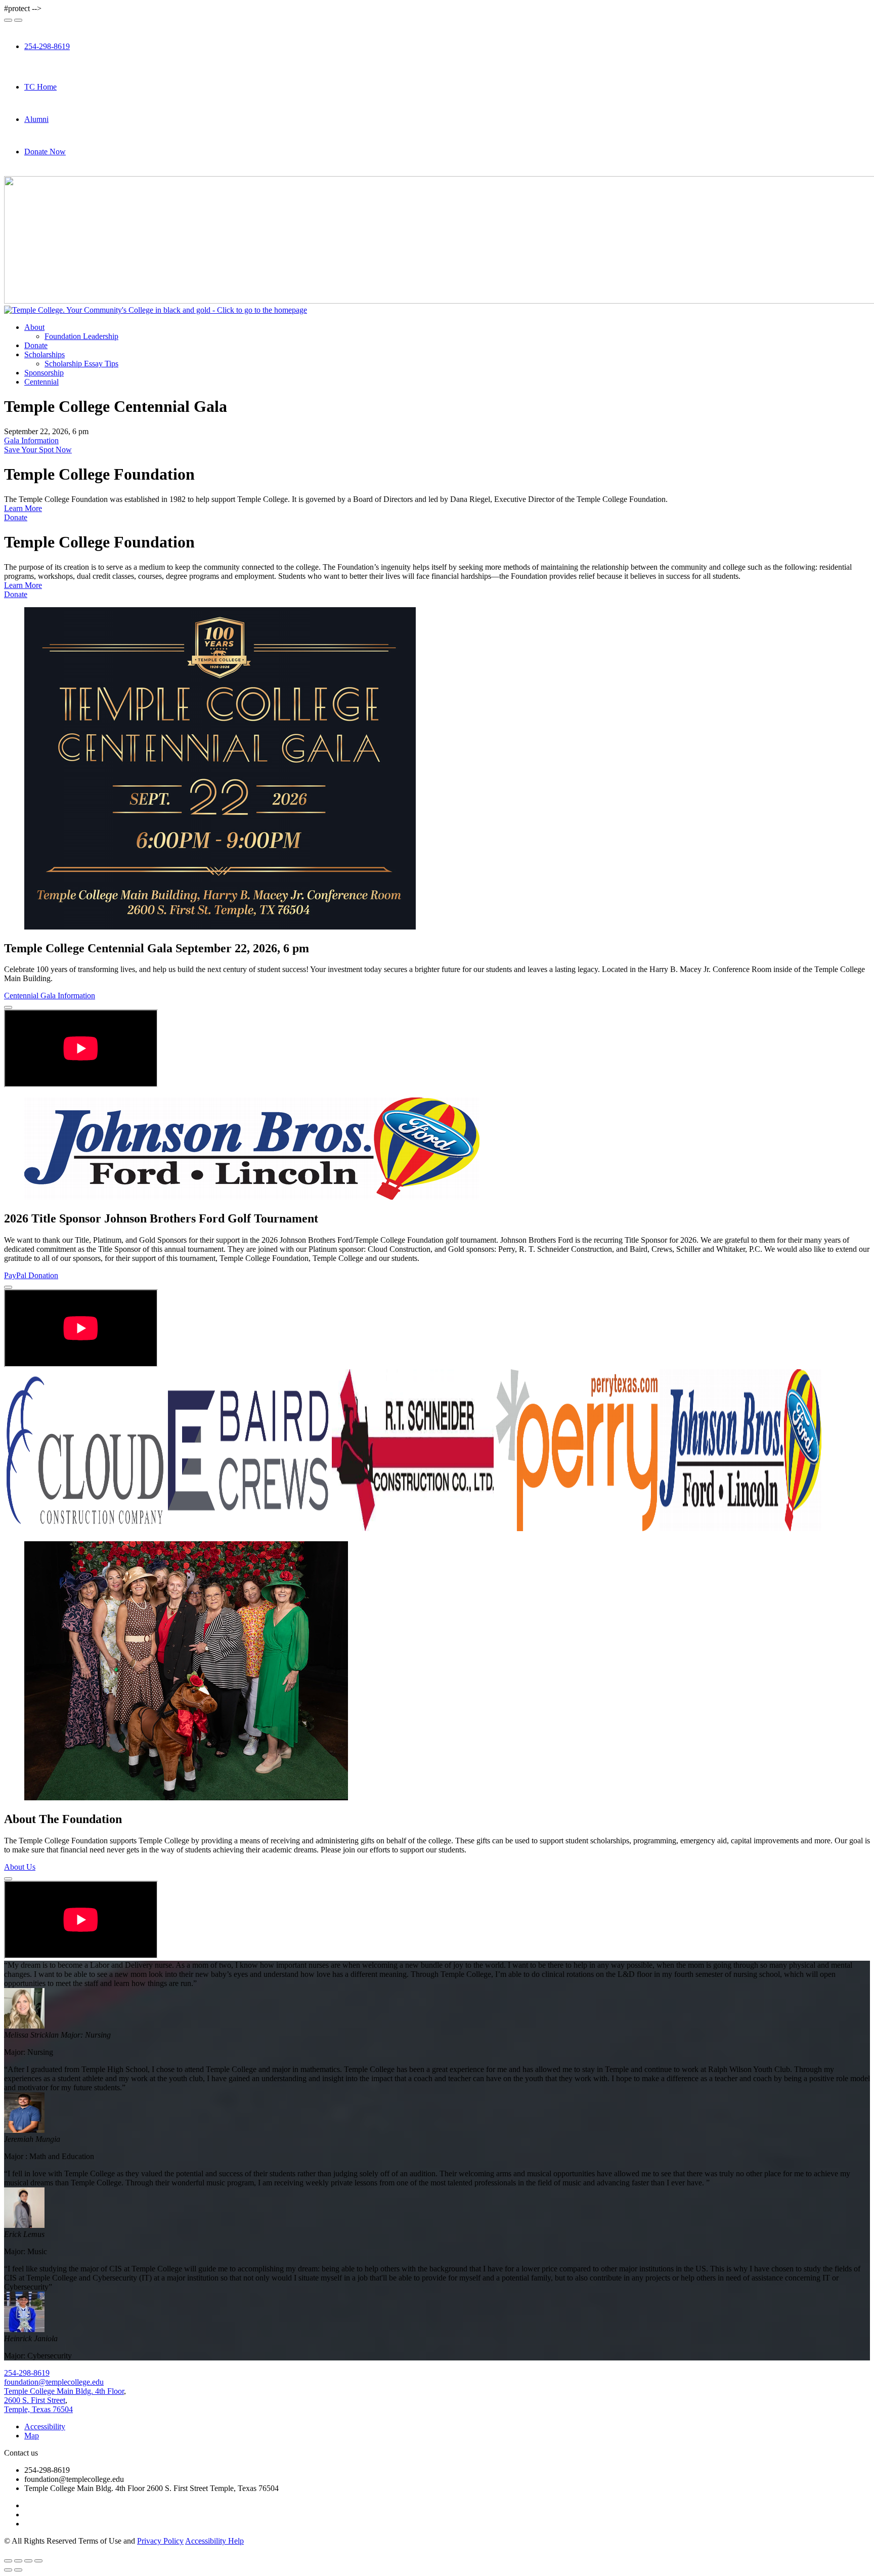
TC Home (40, 87)
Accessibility (45, 2426)
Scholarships (45, 354)
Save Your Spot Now (38, 450)
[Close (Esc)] (8, 2561)
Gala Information (31, 440)
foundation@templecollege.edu (54, 2382)
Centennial (41, 382)
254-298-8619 (47, 46)
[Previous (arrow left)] (8, 2570)
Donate (36, 345)
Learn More (23, 508)
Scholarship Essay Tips (81, 364)
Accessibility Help (214, 2541)
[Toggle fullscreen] (28, 2561)
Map (32, 2436)
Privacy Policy (160, 2541)
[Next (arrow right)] (18, 2570)
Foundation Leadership (81, 336)
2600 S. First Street (35, 2400)
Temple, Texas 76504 (38, 2409)
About (34, 327)
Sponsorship (44, 373)
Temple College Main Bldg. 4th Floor (64, 2391)
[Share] (18, 2561)
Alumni (36, 119)
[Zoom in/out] (38, 2561)
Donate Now (45, 152)
